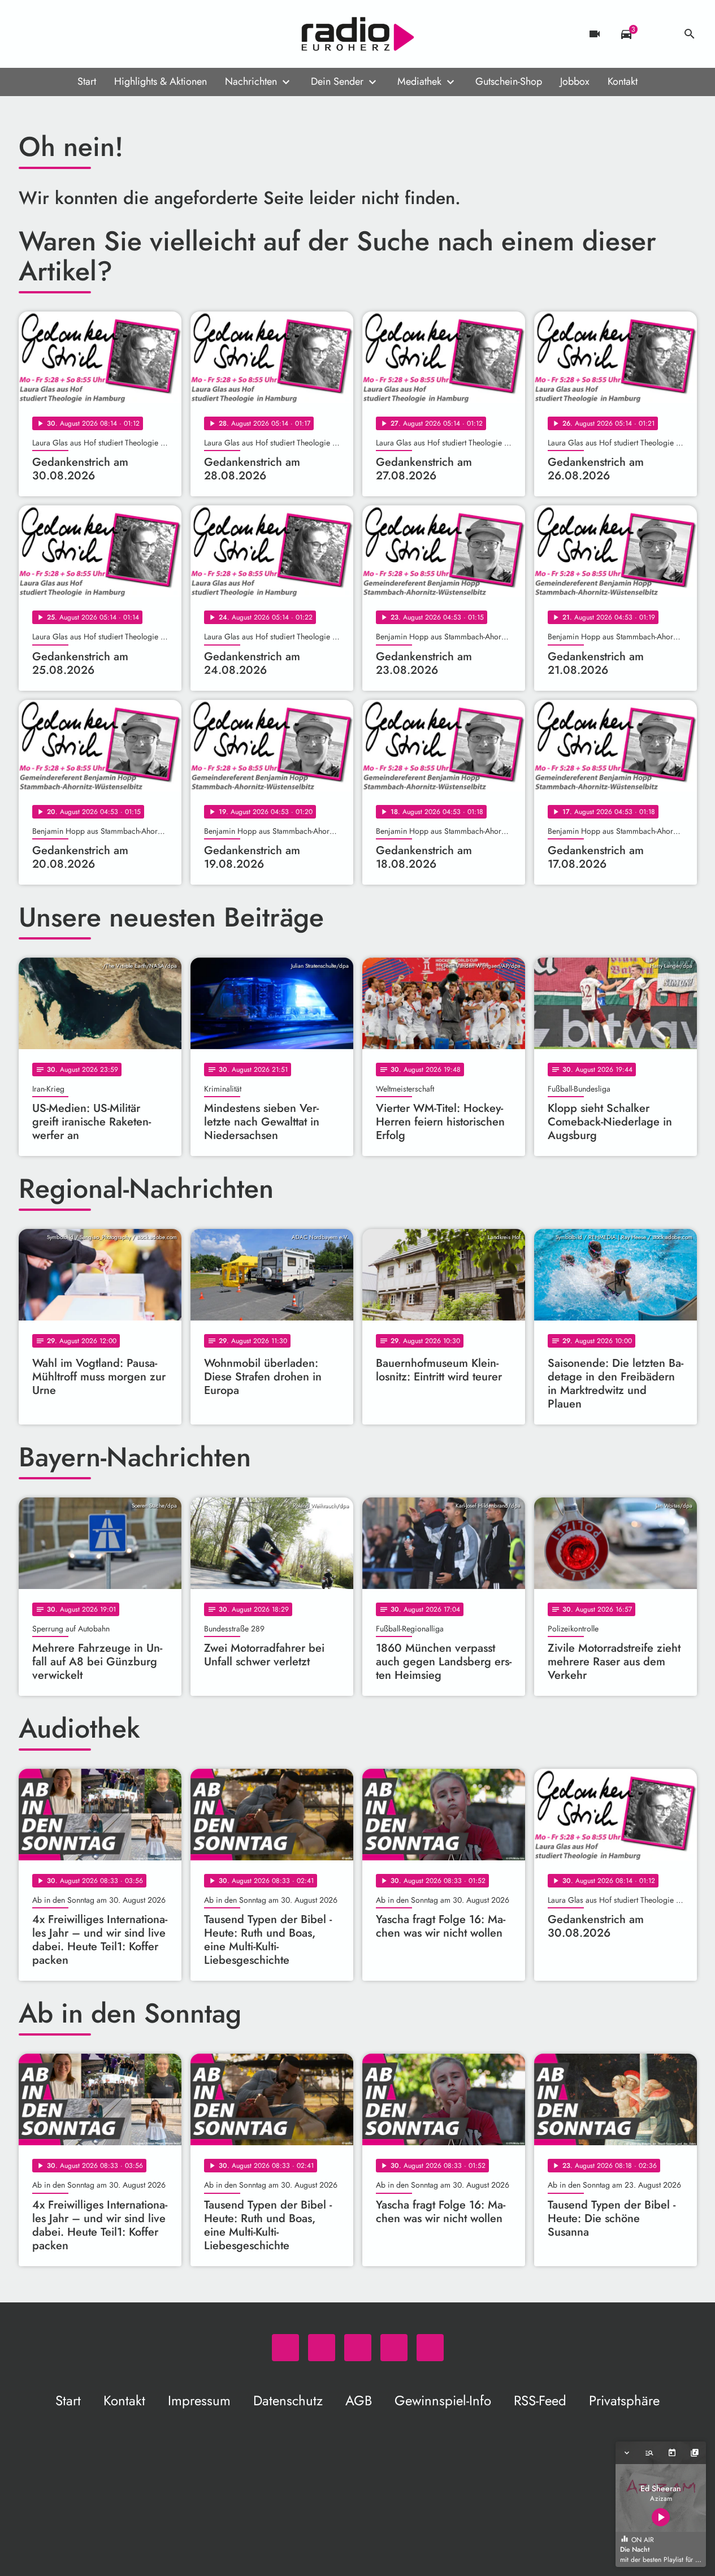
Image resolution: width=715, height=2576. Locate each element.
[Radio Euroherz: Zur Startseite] (358, 34)
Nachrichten (251, 81)
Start (87, 81)
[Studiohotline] (120, 34)
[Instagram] (75, 34)
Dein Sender (337, 81)
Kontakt (623, 81)
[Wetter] (658, 34)
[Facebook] (53, 34)
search (690, 34)
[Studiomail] (98, 34)
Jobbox (575, 81)
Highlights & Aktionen (161, 81)
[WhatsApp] (30, 34)
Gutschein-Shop (509, 81)
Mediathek (419, 81)
